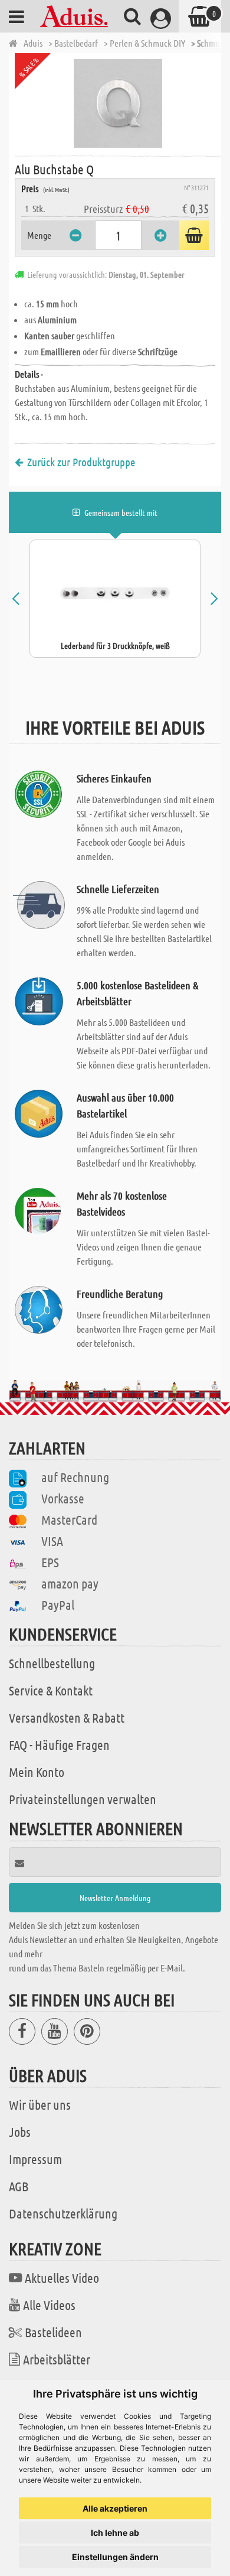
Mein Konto (37, 1772)
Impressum (35, 2159)
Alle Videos (49, 2305)
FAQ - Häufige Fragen (59, 1745)
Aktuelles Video (62, 2278)
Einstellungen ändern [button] (115, 2557)
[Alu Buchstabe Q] (118, 103)
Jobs (20, 2132)
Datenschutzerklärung (63, 2213)
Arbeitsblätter (57, 2359)
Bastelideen (53, 2332)
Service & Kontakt (51, 1690)
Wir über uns (40, 2104)
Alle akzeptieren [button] (115, 2508)
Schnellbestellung (52, 1663)
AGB (19, 2186)
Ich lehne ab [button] (115, 2533)
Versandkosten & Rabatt (67, 1717)
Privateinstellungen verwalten (83, 1799)
